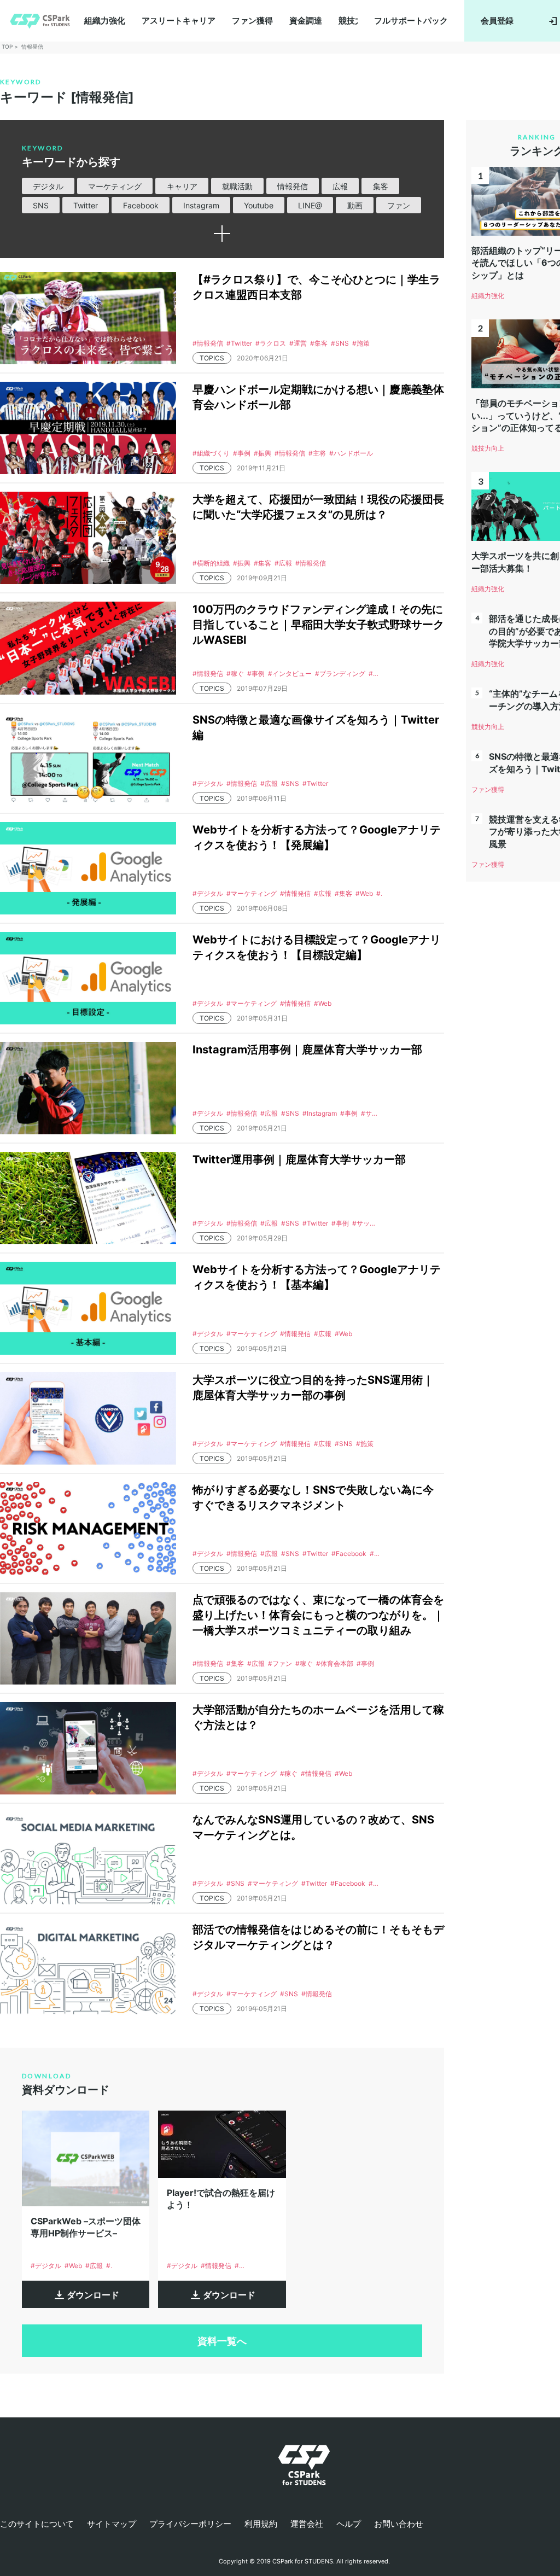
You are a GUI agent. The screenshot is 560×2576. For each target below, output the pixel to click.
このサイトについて (37, 2524)
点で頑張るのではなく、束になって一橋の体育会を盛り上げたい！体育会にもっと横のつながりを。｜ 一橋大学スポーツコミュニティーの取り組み (318, 1615)
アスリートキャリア (179, 21)
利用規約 (261, 2524)
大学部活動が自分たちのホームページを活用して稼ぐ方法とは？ (318, 1717)
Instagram (201, 205)
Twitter (86, 205)
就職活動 (237, 186)
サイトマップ (112, 2524)
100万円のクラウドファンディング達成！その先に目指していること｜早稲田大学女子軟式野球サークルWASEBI (318, 625)
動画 (355, 205)
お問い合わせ (399, 2524)
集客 (381, 186)
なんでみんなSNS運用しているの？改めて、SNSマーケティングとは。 (313, 1827)
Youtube (259, 205)
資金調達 (306, 21)
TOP (7, 46)
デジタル (48, 186)
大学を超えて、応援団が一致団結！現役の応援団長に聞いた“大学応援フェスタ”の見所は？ (318, 507)
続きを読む (222, 234)
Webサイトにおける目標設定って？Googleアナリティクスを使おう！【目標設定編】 (317, 947)
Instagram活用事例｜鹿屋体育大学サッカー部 (307, 1050)
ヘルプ (349, 2524)
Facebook (141, 205)
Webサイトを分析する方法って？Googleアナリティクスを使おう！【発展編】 (317, 837)
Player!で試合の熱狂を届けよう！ (221, 2199)
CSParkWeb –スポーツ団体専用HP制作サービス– (86, 2227)
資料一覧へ (222, 2341)
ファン (399, 205)
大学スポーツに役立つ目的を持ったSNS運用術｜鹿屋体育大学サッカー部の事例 (313, 1388)
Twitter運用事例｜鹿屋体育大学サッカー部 (299, 1159)
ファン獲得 (252, 21)
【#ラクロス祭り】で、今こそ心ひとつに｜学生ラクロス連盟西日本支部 (316, 287)
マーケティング (115, 186)
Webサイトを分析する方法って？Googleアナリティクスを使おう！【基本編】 (317, 1277)
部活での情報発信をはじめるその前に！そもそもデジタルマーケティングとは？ (318, 1937)
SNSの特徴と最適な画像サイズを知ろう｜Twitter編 (316, 727)
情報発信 (293, 186)
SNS (41, 205)
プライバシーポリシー (190, 2524)
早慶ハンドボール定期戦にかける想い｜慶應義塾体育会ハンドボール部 (318, 397)
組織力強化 (105, 21)
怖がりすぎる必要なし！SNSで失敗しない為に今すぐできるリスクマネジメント (313, 1497)
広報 (340, 186)
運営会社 (307, 2524)
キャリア (182, 186)
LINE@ (310, 205)
